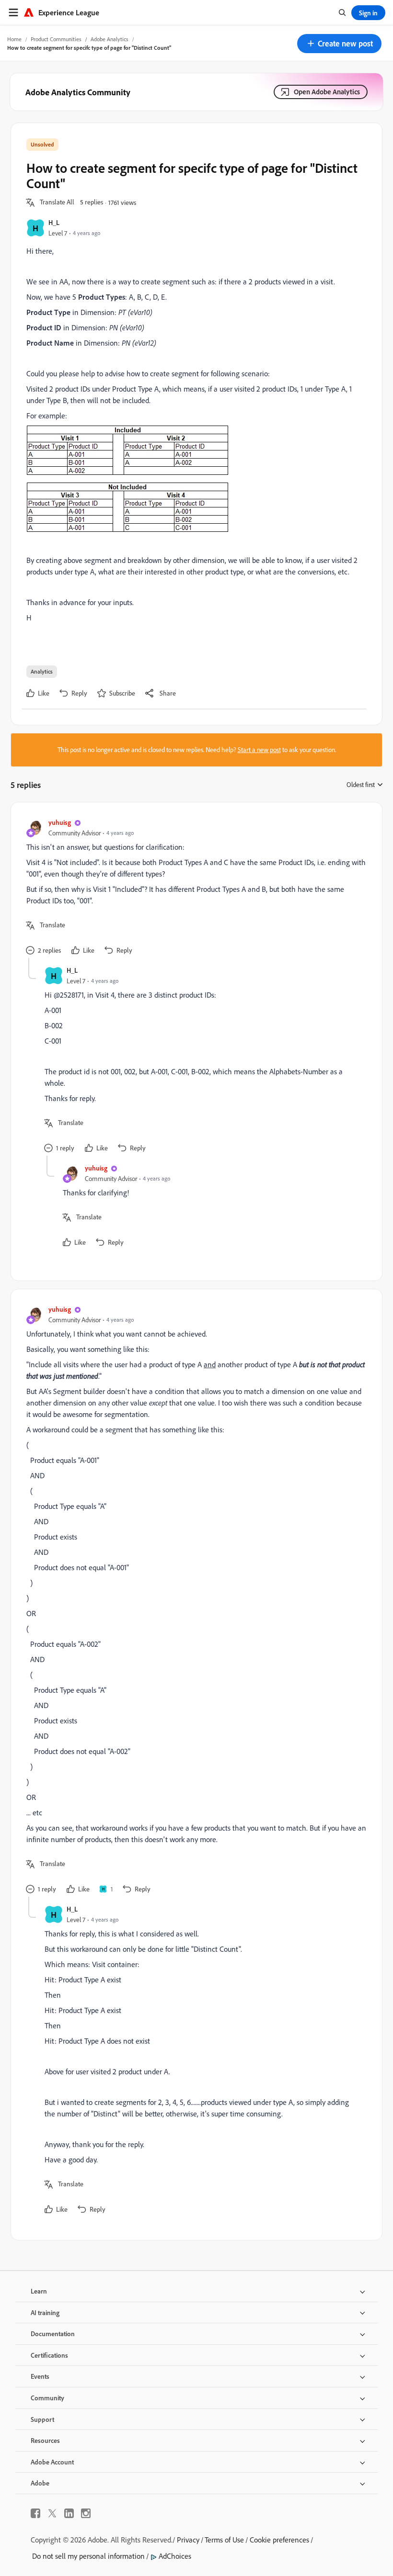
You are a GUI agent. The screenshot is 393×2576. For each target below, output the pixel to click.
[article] (194, 888)
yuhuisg (60, 822)
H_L (54, 222)
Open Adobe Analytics (327, 92)
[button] (339, 44)
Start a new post (259, 750)
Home (14, 39)
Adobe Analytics (110, 39)
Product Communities (56, 39)
